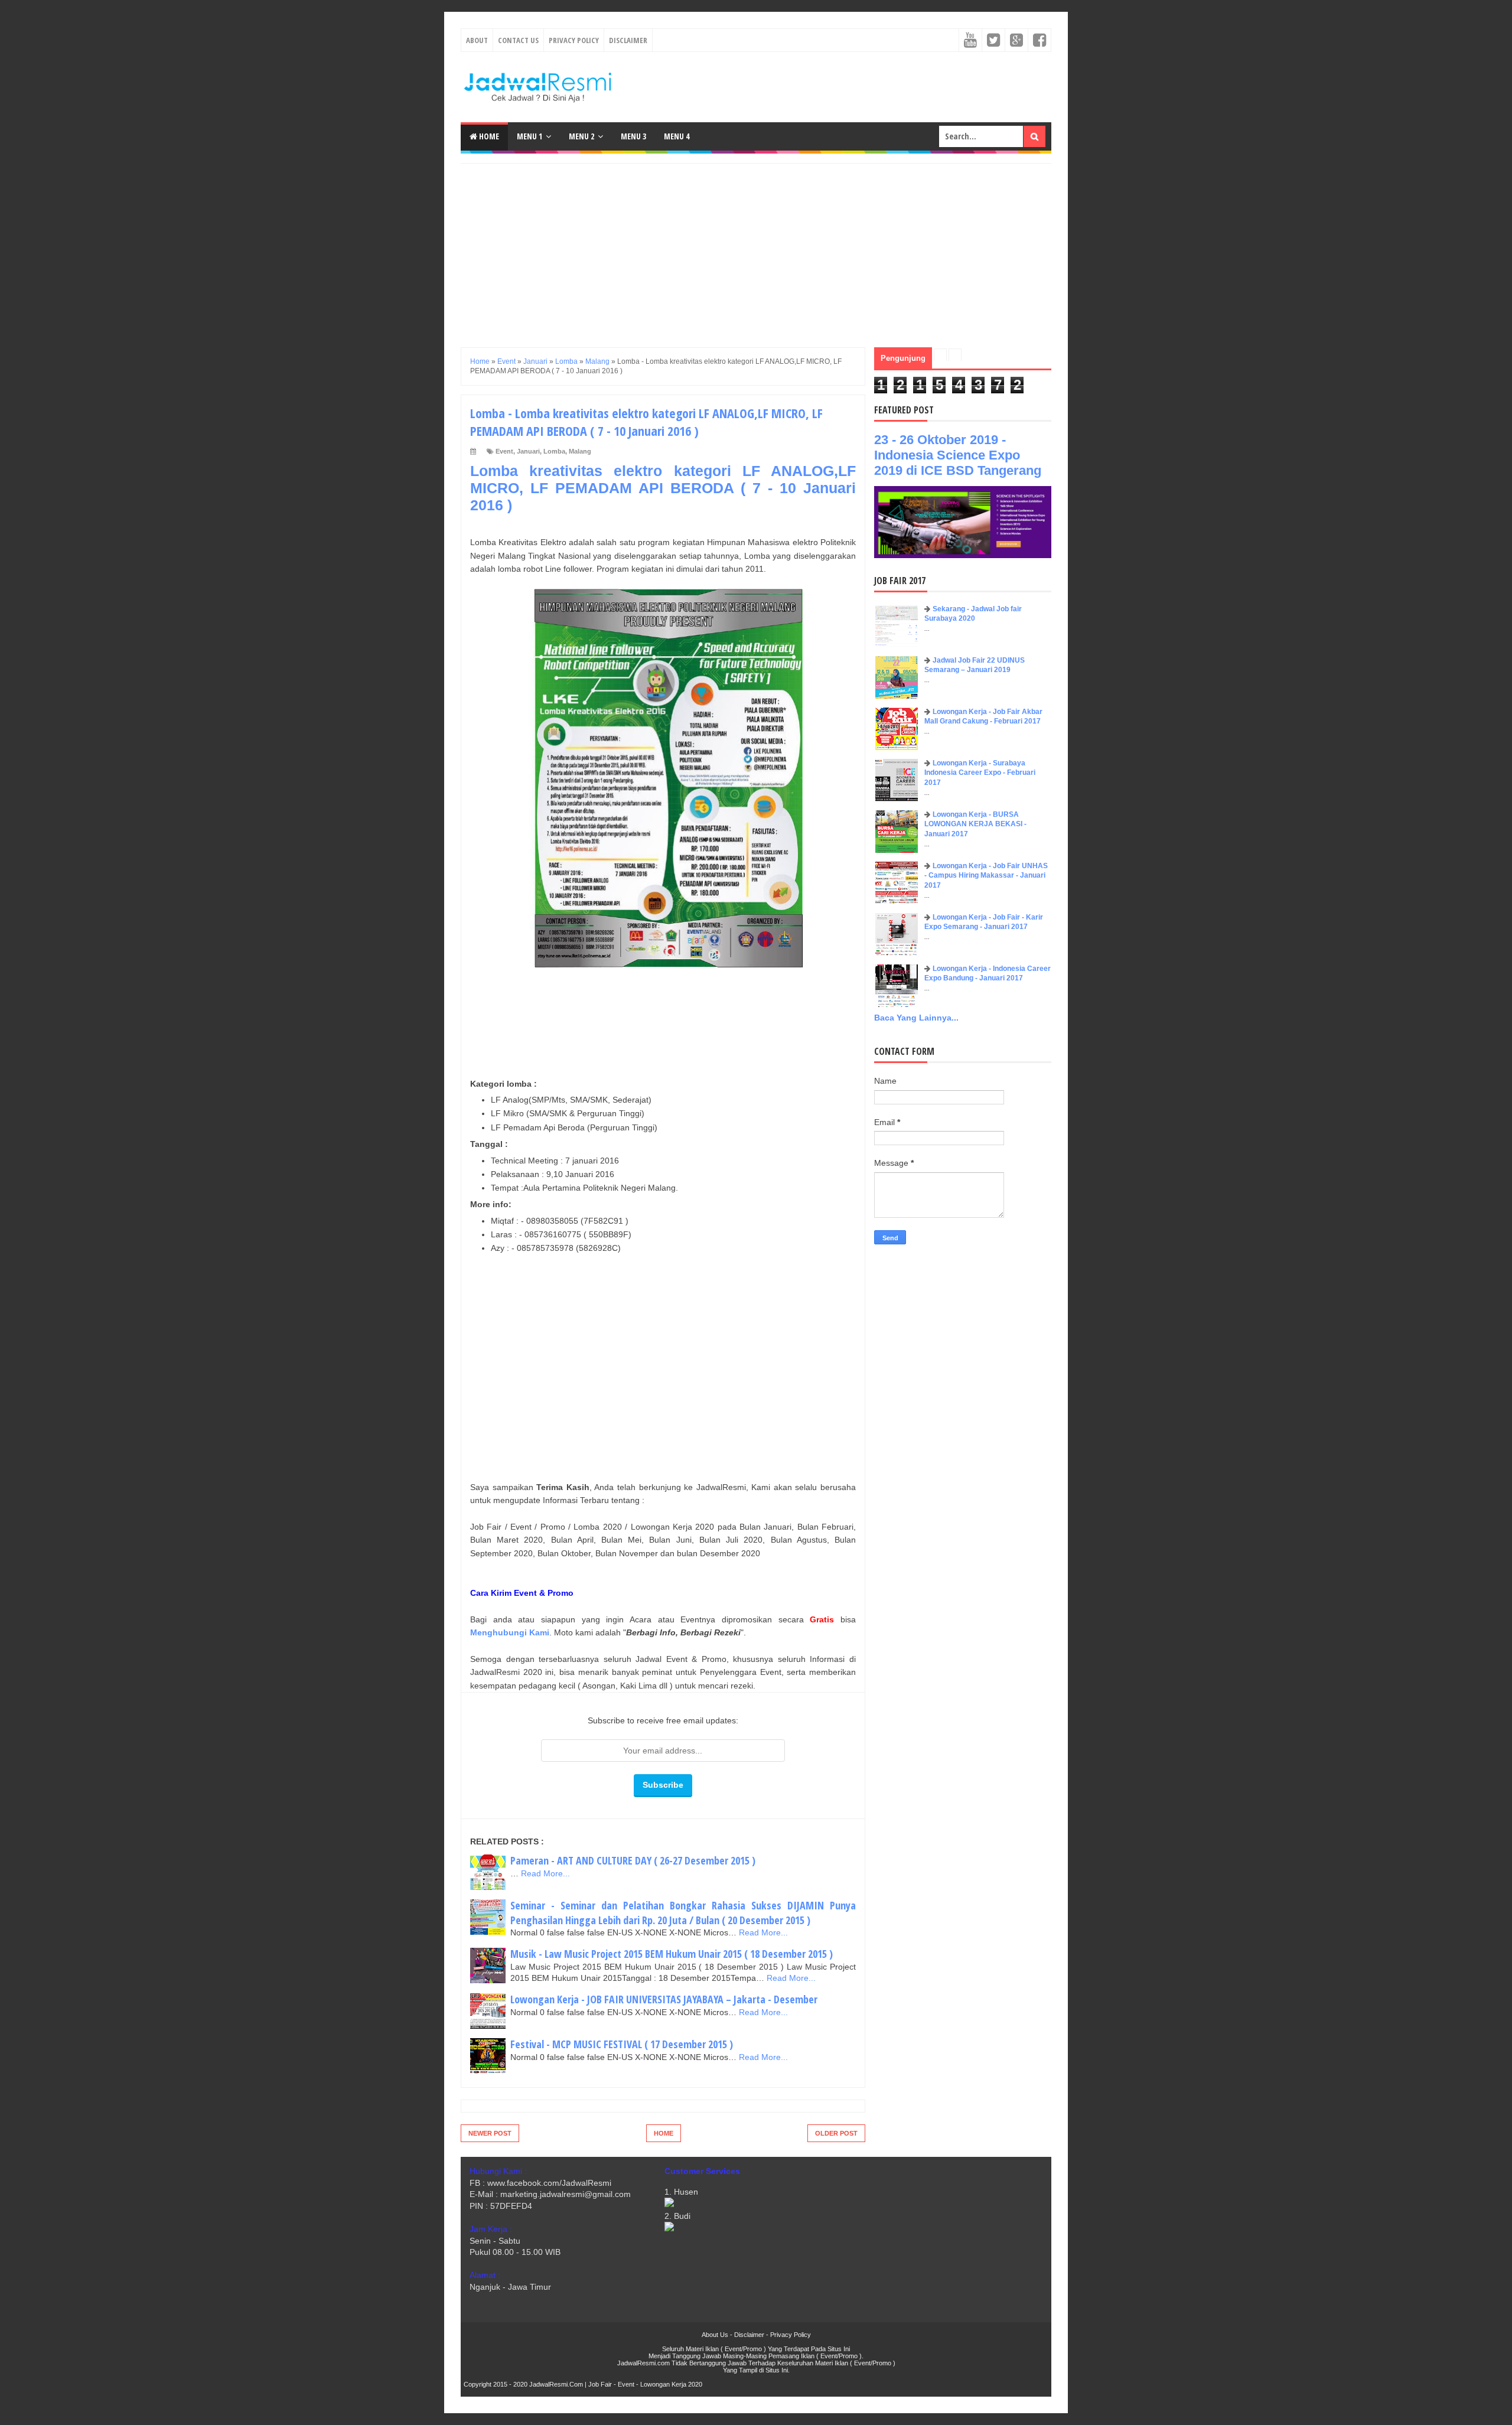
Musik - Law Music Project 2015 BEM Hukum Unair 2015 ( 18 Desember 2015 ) (672, 1954)
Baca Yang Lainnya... (916, 1018)
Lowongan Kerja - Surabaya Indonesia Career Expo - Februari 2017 (980, 773)
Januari (528, 451)
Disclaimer (628, 40)
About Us (715, 2335)
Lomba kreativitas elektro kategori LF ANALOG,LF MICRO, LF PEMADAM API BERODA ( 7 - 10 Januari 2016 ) (663, 488)
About (477, 40)
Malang (580, 451)
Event (504, 451)
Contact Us (518, 40)
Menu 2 (581, 136)
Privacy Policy (574, 40)
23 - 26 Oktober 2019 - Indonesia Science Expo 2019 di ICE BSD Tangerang (958, 455)
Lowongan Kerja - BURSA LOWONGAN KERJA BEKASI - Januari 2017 (975, 824)
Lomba (554, 451)
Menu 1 (529, 136)
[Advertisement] (756, 246)
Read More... (545, 1873)
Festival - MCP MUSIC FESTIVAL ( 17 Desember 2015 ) (622, 2044)
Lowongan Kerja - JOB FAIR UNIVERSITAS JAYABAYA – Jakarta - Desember (664, 1999)
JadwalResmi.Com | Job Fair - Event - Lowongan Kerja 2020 (616, 2384)
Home (488, 136)
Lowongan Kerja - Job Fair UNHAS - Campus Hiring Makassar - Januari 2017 (986, 876)
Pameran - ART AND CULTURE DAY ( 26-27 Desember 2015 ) (633, 1860)
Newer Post (490, 2133)
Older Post (836, 2133)
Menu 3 (633, 136)
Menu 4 (677, 136)
